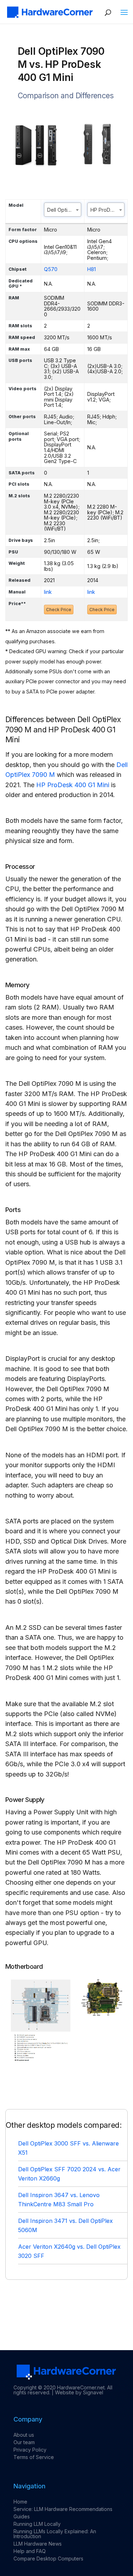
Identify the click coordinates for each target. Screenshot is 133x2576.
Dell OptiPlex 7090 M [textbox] (64, 210)
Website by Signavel (79, 2392)
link (48, 592)
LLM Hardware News (38, 2544)
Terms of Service (34, 2457)
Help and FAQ (30, 2551)
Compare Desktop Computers (48, 2559)
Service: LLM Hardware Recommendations (63, 2509)
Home (20, 2502)
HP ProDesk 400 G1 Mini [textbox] (107, 210)
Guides (22, 2516)
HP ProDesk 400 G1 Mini (73, 785)
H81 (92, 269)
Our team (24, 2442)
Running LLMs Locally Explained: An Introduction (55, 2534)
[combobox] (63, 210)
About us (24, 2435)
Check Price (59, 610)
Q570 (51, 269)
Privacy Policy (30, 2450)
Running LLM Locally (37, 2524)
